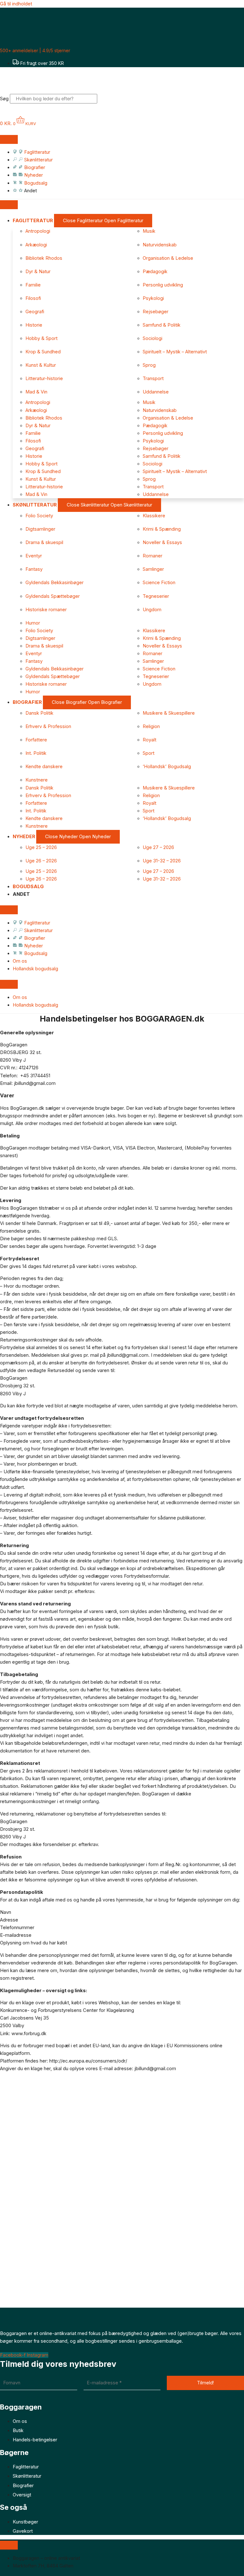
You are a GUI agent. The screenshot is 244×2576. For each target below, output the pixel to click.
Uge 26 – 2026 (41, 861)
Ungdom (152, 610)
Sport (149, 753)
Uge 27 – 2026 (158, 847)
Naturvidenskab (160, 245)
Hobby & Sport (41, 338)
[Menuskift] (9, 139)
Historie (34, 325)
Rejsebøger (156, 312)
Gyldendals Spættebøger (53, 596)
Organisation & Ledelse (168, 258)
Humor (33, 623)
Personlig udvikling (163, 285)
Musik (149, 231)
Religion (151, 726)
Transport (153, 379)
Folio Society (39, 516)
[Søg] (107, 100)
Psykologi (153, 298)
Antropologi (38, 231)
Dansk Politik (39, 713)
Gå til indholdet (16, 4)
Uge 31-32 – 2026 (162, 861)
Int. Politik (36, 753)
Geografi (35, 312)
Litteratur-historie (44, 379)
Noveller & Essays (162, 542)
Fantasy (34, 569)
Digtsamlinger (40, 529)
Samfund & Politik (162, 325)
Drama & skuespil (44, 542)
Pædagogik (155, 272)
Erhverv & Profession (48, 726)
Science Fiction (159, 583)
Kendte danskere (44, 767)
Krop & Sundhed (43, 352)
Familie (33, 285)
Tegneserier (156, 596)
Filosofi (33, 298)
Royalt (149, 740)
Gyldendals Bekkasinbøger (54, 583)
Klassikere (154, 516)
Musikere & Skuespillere (169, 713)
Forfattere (36, 740)
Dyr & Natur (38, 272)
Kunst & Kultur (41, 365)
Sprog (149, 365)
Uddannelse (156, 392)
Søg (4, 99)
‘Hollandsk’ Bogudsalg (167, 767)
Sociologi (152, 338)
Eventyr (34, 556)
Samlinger (153, 569)
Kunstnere (37, 780)
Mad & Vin (36, 392)
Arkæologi (36, 245)
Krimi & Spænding (162, 529)
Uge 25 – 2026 (41, 847)
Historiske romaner (46, 610)
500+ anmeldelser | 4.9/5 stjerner (35, 50)
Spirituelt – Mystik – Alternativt (175, 352)
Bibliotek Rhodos (44, 258)
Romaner (152, 556)
